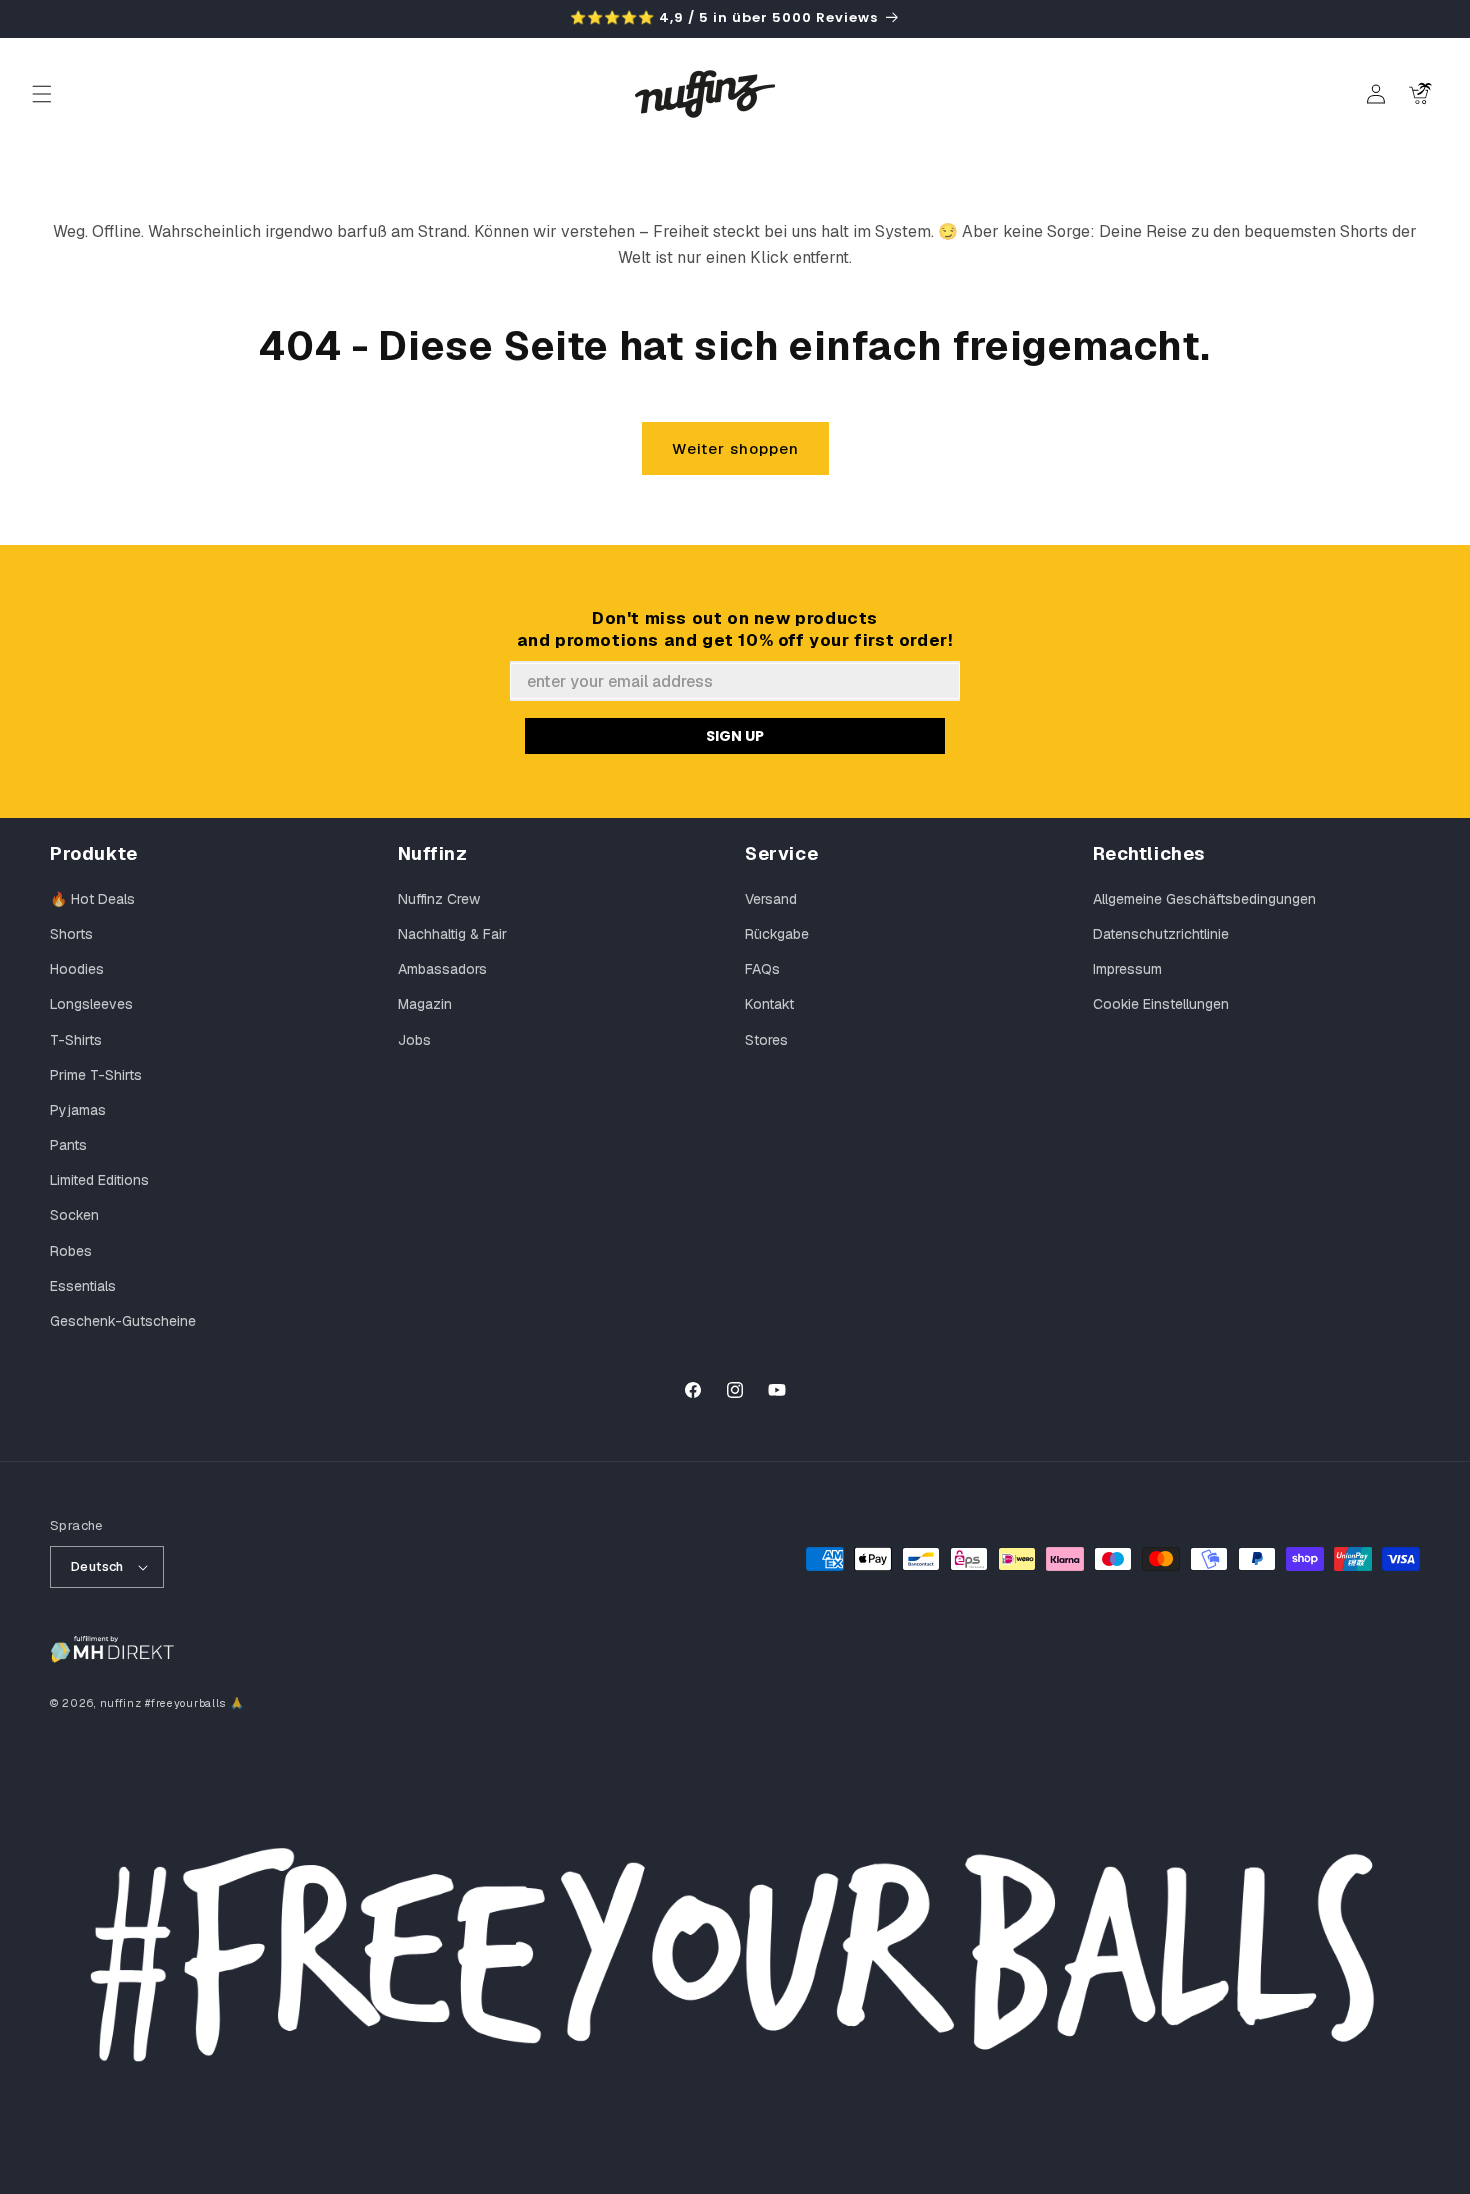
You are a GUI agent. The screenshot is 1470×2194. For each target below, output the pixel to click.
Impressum (1127, 969)
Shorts (71, 934)
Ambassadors (442, 969)
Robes (71, 1251)
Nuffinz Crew (439, 899)
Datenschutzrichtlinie (1161, 934)
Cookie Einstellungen (1161, 1004)
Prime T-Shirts (96, 1075)
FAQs (762, 969)
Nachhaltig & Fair (452, 934)
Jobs (414, 1040)
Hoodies (77, 969)
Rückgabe (777, 934)
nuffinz (121, 1703)
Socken (74, 1215)
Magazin (425, 1004)
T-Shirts (76, 1040)
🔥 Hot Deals (92, 899)
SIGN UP (735, 736)
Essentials (83, 1286)
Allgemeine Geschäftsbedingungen (1204, 899)
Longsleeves (91, 1004)
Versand (771, 899)
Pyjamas (78, 1110)
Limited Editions (99, 1180)
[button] (42, 94)
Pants (68, 1145)
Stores (766, 1040)
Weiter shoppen (735, 448)
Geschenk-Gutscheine (123, 1321)
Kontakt (769, 1004)
